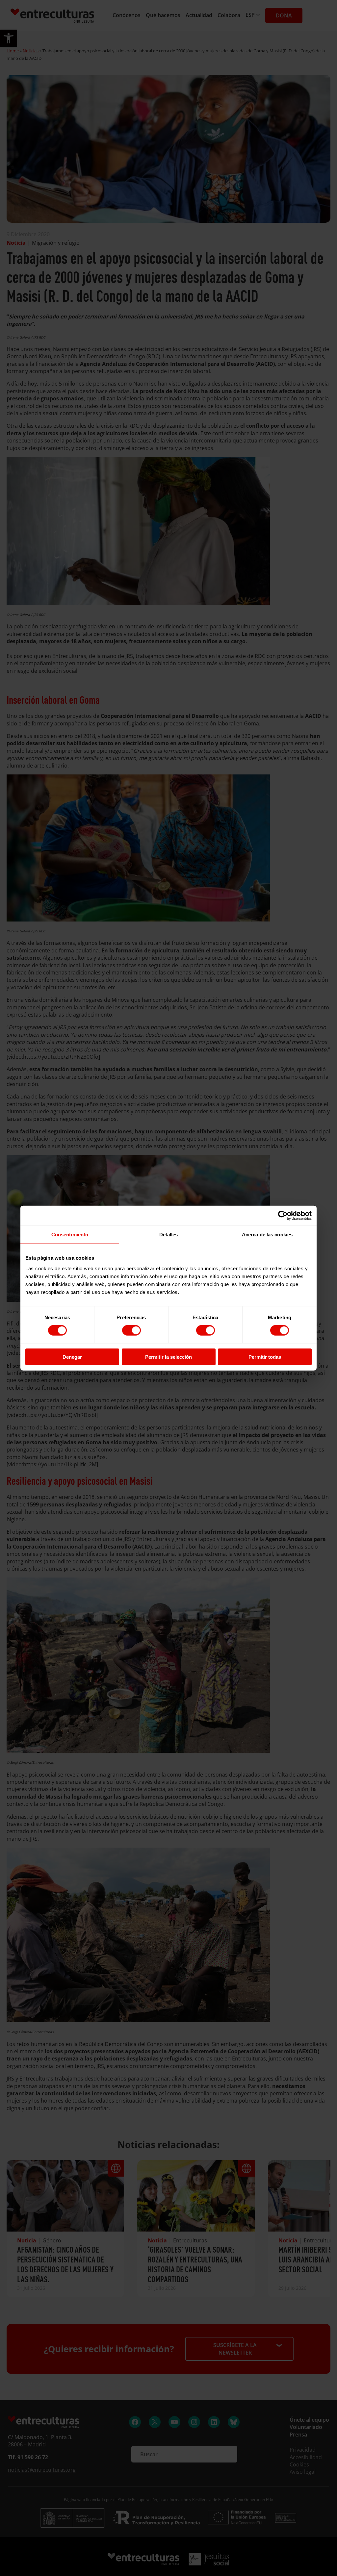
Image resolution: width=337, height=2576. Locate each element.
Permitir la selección (168, 1357)
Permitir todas (265, 1357)
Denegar (72, 1357)
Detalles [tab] (169, 1235)
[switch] (131, 1330)
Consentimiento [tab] (70, 1235)
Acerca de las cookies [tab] (267, 1235)
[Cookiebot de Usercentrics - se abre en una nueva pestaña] (283, 1216)
